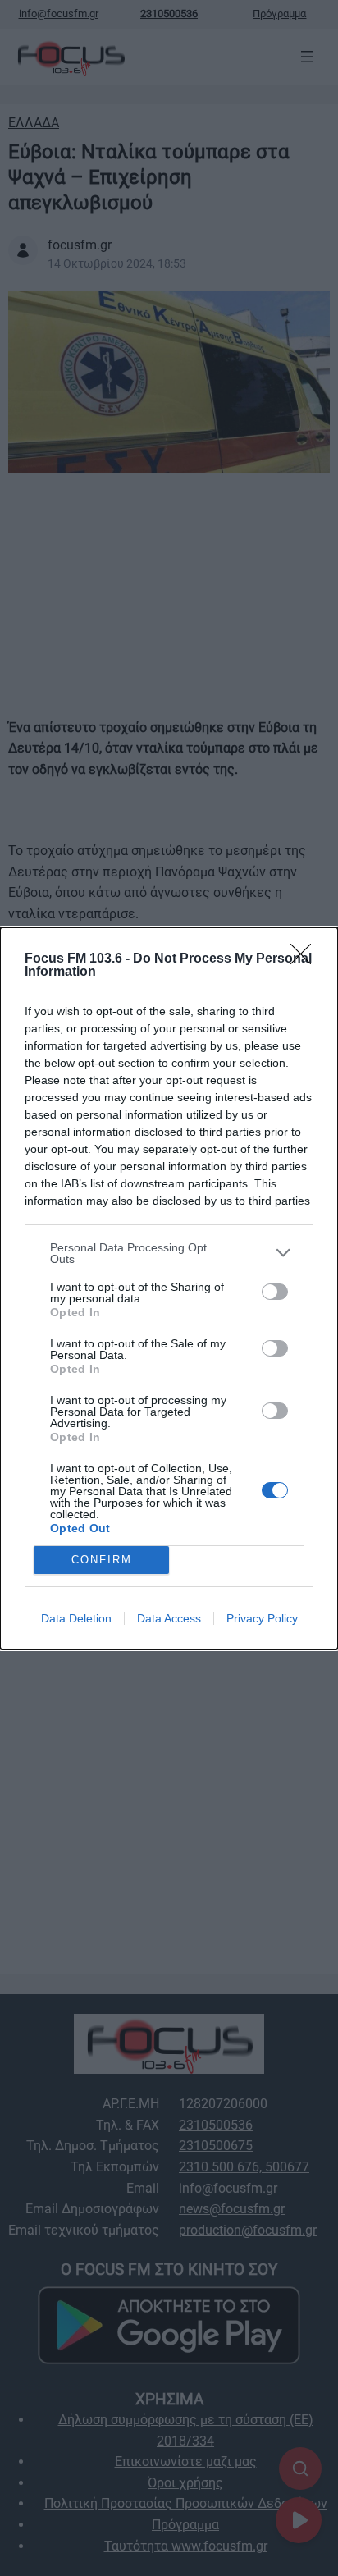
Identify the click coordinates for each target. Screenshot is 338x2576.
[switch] (275, 1292)
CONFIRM (102, 1560)
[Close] (306, 959)
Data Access (169, 1618)
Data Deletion (76, 1618)
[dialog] (169, 1288)
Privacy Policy (262, 1618)
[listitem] (169, 1253)
